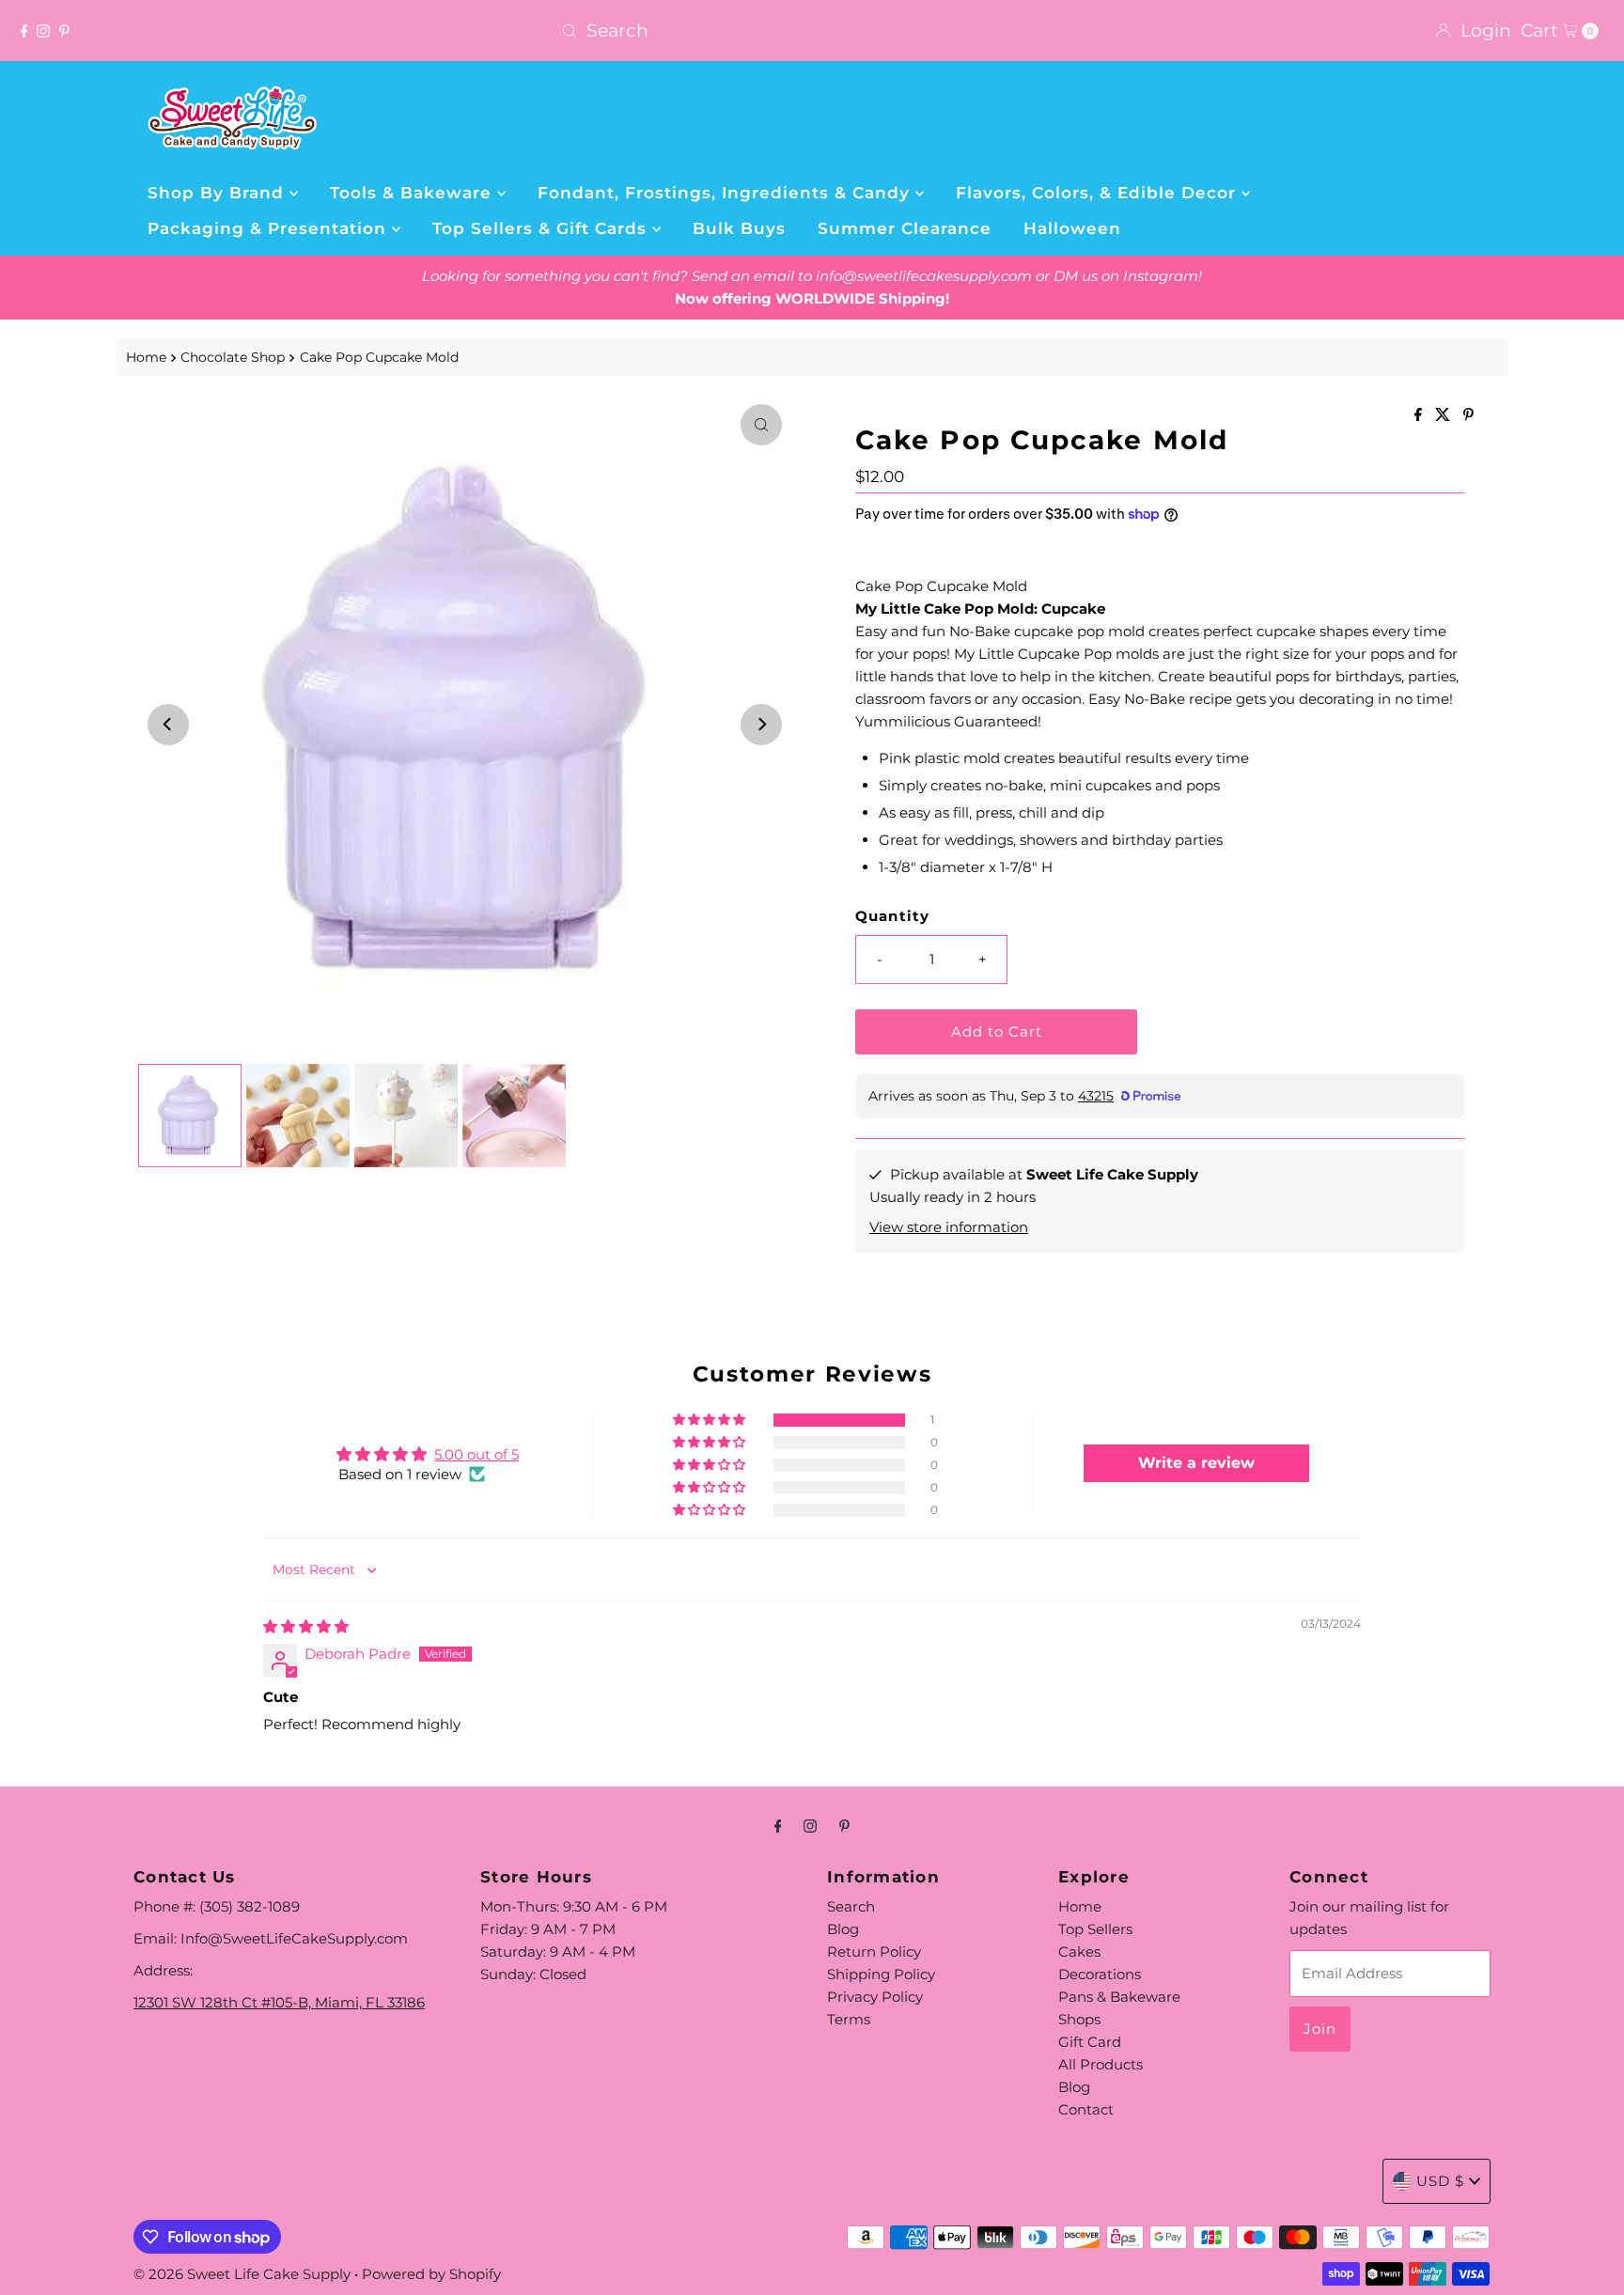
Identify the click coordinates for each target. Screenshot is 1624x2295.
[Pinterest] (64, 31)
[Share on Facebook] (1420, 416)
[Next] (761, 725)
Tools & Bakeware (414, 193)
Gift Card (1090, 2042)
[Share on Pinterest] (1468, 416)
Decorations (1100, 1974)
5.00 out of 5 (476, 1454)
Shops (1079, 2019)
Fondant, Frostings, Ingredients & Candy (726, 193)
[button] (710, 1420)
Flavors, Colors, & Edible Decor (1099, 193)
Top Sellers (1095, 1929)
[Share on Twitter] (1444, 416)
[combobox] (812, 31)
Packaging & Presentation (270, 228)
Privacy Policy (875, 1997)
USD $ (1440, 2181)
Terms (849, 2019)
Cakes (1079, 1952)
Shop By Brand (219, 193)
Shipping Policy (881, 1974)
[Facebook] (24, 31)
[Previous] (168, 725)
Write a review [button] (1196, 1463)
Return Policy (874, 1952)
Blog (843, 1929)
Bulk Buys (739, 228)
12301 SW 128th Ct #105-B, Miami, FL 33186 (279, 2002)
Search (851, 1906)
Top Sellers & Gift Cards (542, 228)
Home (146, 357)
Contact (1086, 2109)
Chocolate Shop (233, 357)
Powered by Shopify (431, 2274)
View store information (949, 1227)
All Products (1101, 2064)
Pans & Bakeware (1119, 1997)
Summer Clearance (905, 228)
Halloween (1072, 228)
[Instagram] (43, 31)
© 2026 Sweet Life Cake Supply (242, 2274)
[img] (306, 1626)
